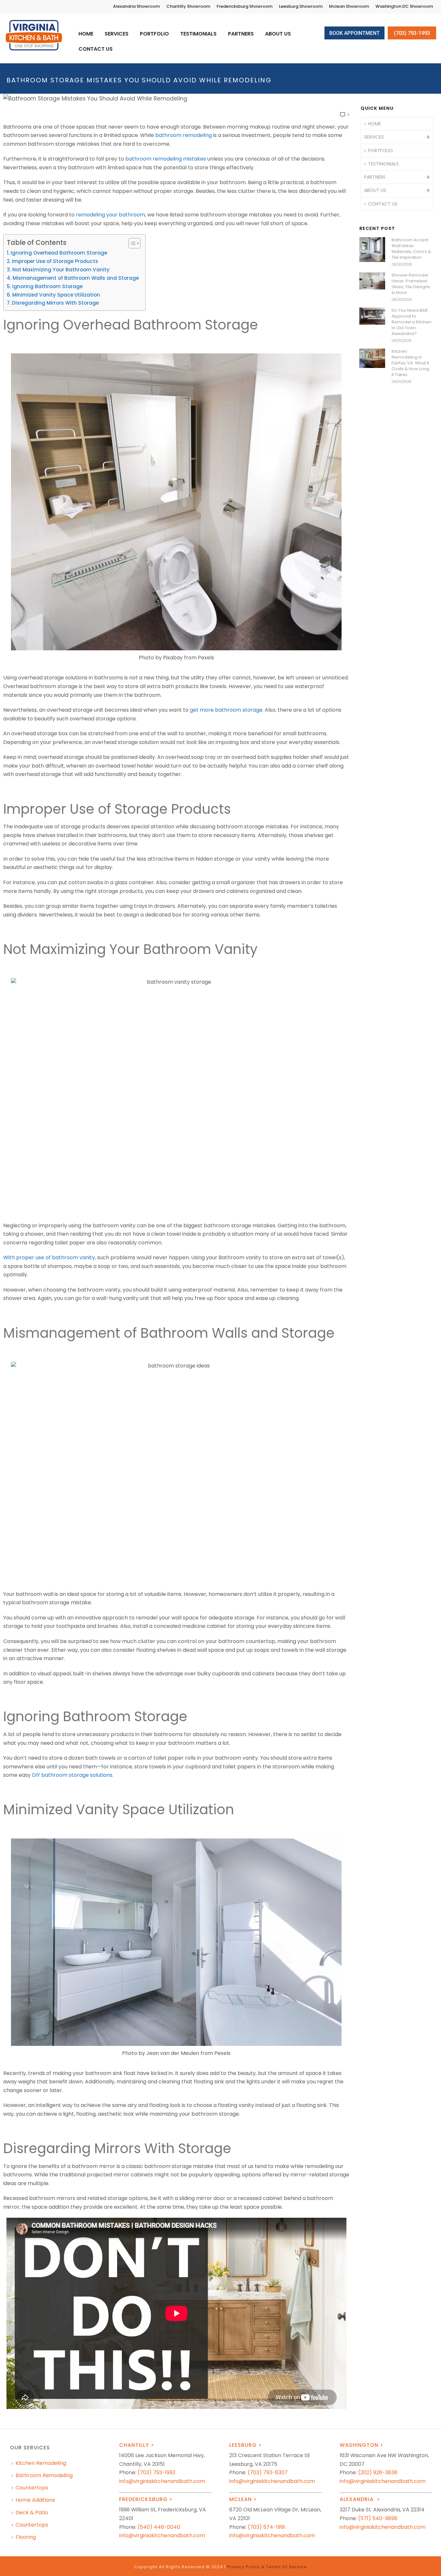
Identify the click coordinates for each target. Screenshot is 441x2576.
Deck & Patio (32, 2513)
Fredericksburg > (146, 2499)
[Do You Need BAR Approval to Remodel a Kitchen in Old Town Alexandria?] (372, 316)
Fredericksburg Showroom (245, 6)
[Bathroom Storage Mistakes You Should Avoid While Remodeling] (176, 98)
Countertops (32, 2488)
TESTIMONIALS (198, 34)
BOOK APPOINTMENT (354, 33)
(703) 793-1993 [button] (412, 33)
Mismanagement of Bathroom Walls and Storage (76, 278)
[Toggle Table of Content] (131, 243)
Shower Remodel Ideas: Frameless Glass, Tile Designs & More (411, 284)
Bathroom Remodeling (44, 2475)
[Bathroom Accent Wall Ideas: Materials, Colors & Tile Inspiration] (372, 250)
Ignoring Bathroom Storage (47, 286)
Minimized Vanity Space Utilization (56, 295)
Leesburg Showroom (301, 6)
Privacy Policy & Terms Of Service (267, 2567)
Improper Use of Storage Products (55, 261)
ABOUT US (278, 34)
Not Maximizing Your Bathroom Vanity (61, 270)
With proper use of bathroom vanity (49, 1257)
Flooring (26, 2537)
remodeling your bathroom (110, 215)
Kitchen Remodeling (41, 2463)
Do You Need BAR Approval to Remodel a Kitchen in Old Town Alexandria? (411, 322)
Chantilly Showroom (188, 6)
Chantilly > (137, 2445)
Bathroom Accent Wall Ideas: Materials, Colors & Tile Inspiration (411, 249)
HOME (86, 34)
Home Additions (35, 2500)
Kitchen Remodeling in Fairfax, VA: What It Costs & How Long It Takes (410, 363)
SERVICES (117, 34)
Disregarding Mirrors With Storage (55, 303)
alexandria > (360, 2499)
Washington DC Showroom (404, 6)
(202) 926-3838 (378, 2472)
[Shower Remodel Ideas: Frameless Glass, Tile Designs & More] (372, 281)
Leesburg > (245, 2445)
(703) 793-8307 (268, 2472)
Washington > (361, 2445)
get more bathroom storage (226, 710)
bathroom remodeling (184, 135)
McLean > (243, 2499)
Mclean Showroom (349, 6)
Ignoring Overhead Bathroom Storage (59, 253)
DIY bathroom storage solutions (72, 1775)
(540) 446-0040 (159, 2527)
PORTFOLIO (154, 34)
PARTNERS (241, 34)
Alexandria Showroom (136, 6)
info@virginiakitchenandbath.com (162, 2481)
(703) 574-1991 (266, 2527)
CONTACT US (96, 49)
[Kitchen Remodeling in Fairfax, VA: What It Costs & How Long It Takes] (372, 358)
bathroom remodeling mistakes (166, 159)
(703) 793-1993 (156, 2472)
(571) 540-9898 (378, 2518)
